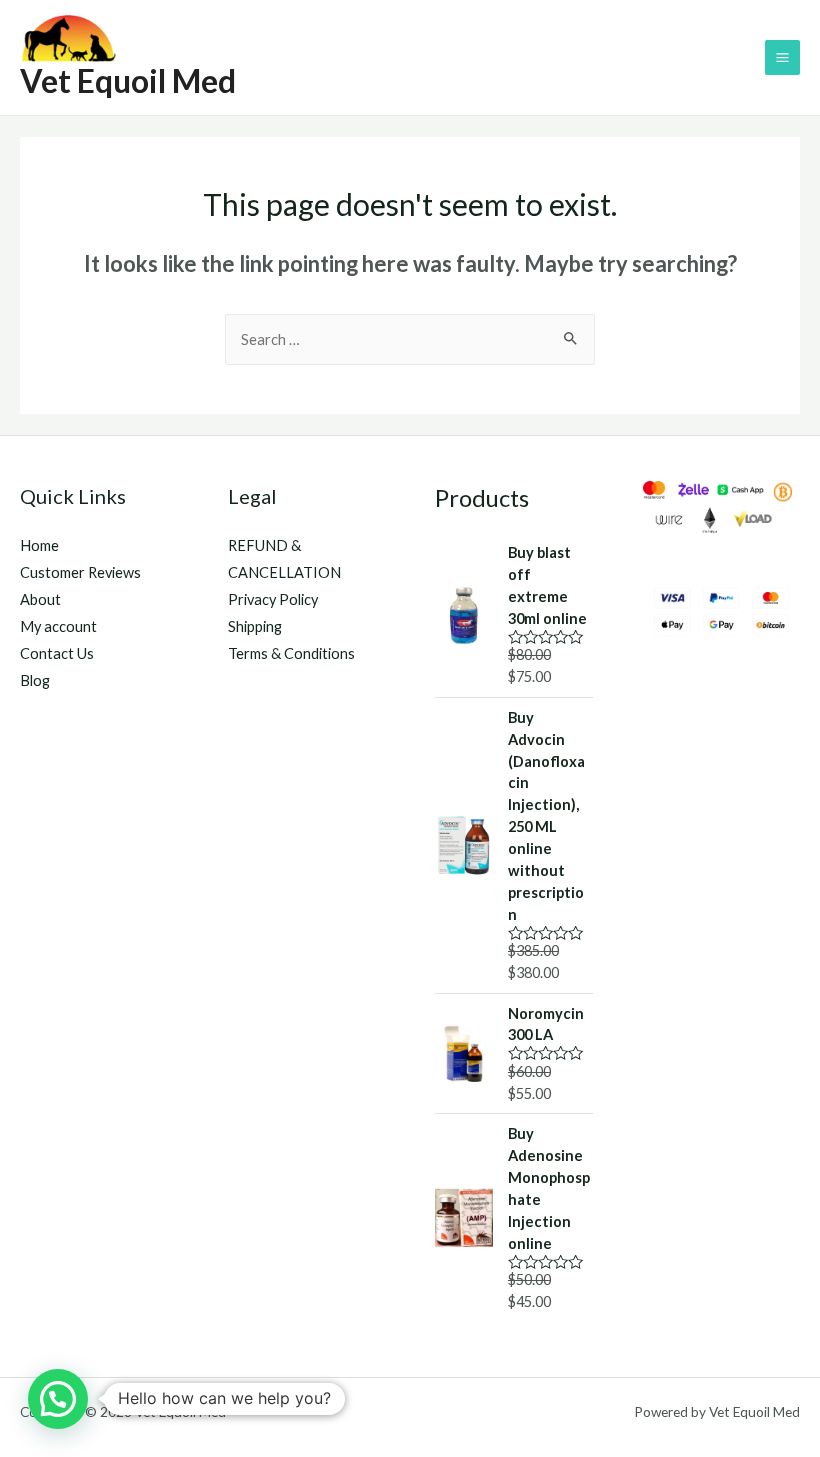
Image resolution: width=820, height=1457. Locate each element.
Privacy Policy (273, 599)
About (40, 599)
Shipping (255, 626)
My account (58, 626)
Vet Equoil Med (128, 80)
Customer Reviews (80, 572)
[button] (58, 1399)
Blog (35, 680)
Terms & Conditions (291, 653)
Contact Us (57, 653)
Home (39, 545)
